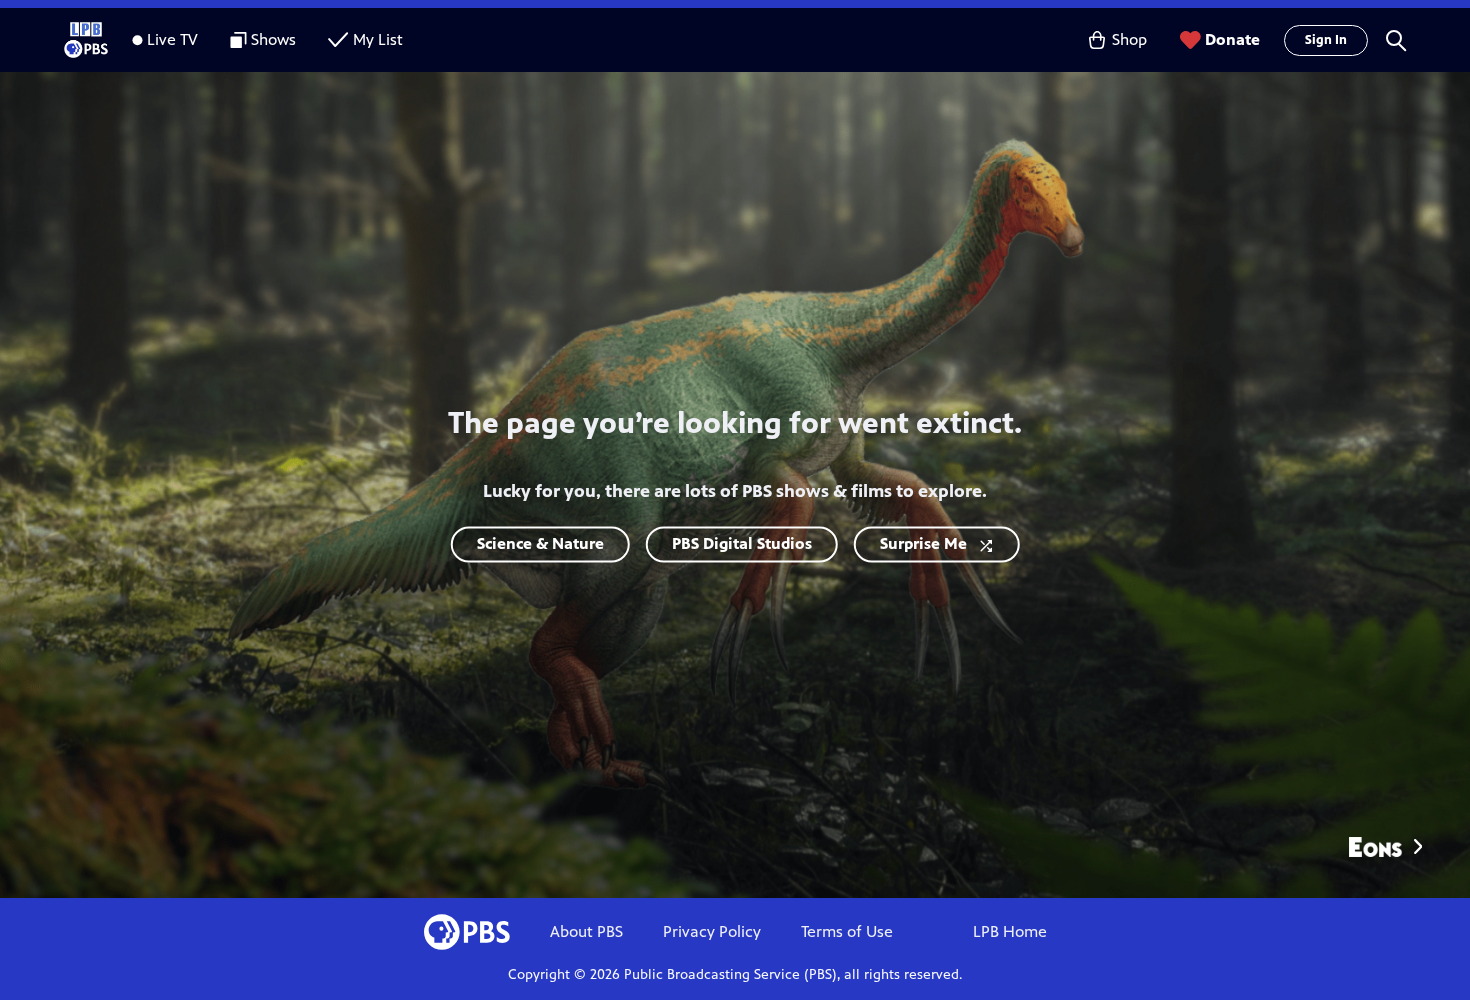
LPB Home (1010, 931)
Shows (273, 39)
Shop (1129, 39)
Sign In (1326, 40)
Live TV (172, 39)
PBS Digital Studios (742, 544)
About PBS (586, 931)
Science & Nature (540, 544)
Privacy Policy (712, 931)
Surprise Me (923, 544)
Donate (1232, 39)
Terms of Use (847, 931)
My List (378, 39)
